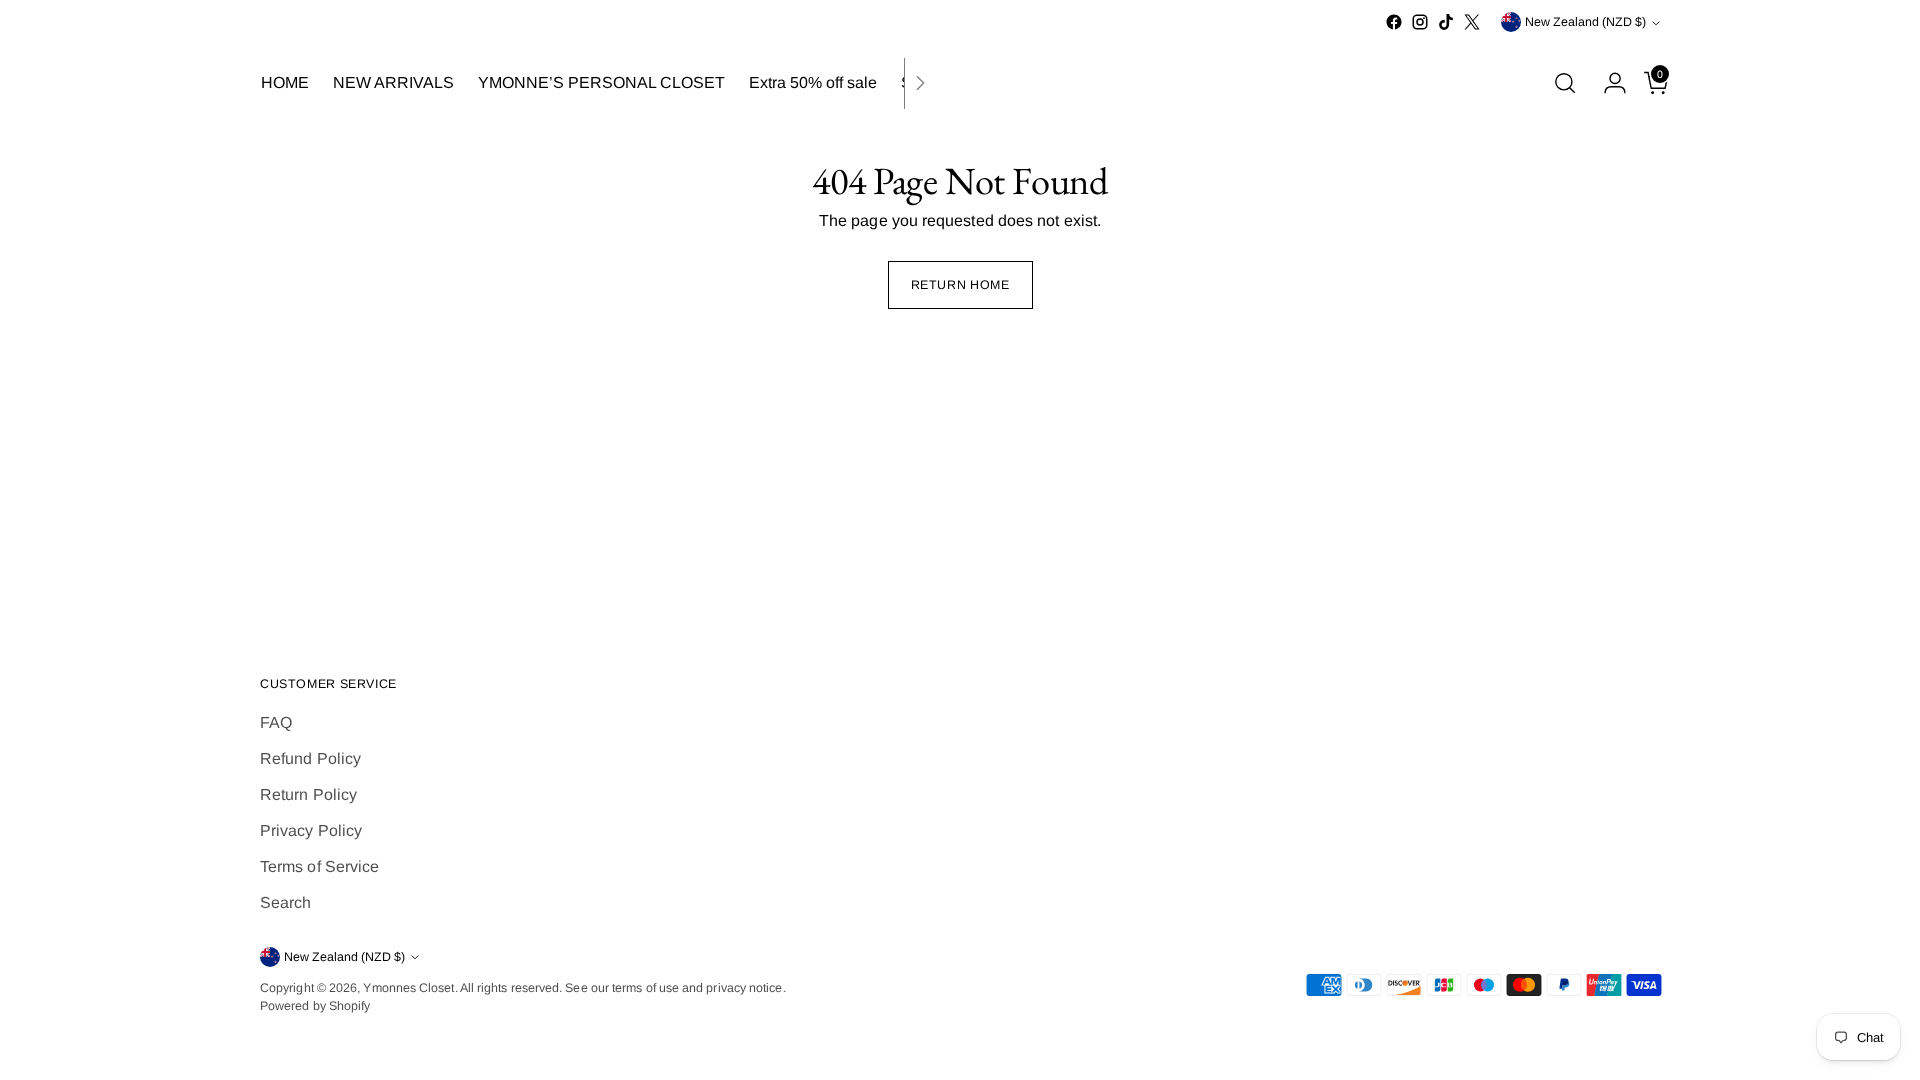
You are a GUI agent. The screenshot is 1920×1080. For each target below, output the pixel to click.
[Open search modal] (1565, 83)
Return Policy (308, 794)
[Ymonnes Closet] (960, 83)
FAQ (276, 722)
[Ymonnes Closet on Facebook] (1394, 22)
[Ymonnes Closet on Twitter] (1472, 22)
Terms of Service (319, 866)
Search (285, 902)
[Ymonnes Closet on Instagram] (1420, 22)
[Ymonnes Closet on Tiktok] (1446, 22)
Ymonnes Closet (408, 988)
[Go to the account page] (1607, 83)
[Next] (920, 83)
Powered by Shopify (315, 1006)
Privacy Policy (311, 830)
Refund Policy (310, 758)
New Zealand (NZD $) (1585, 22)
